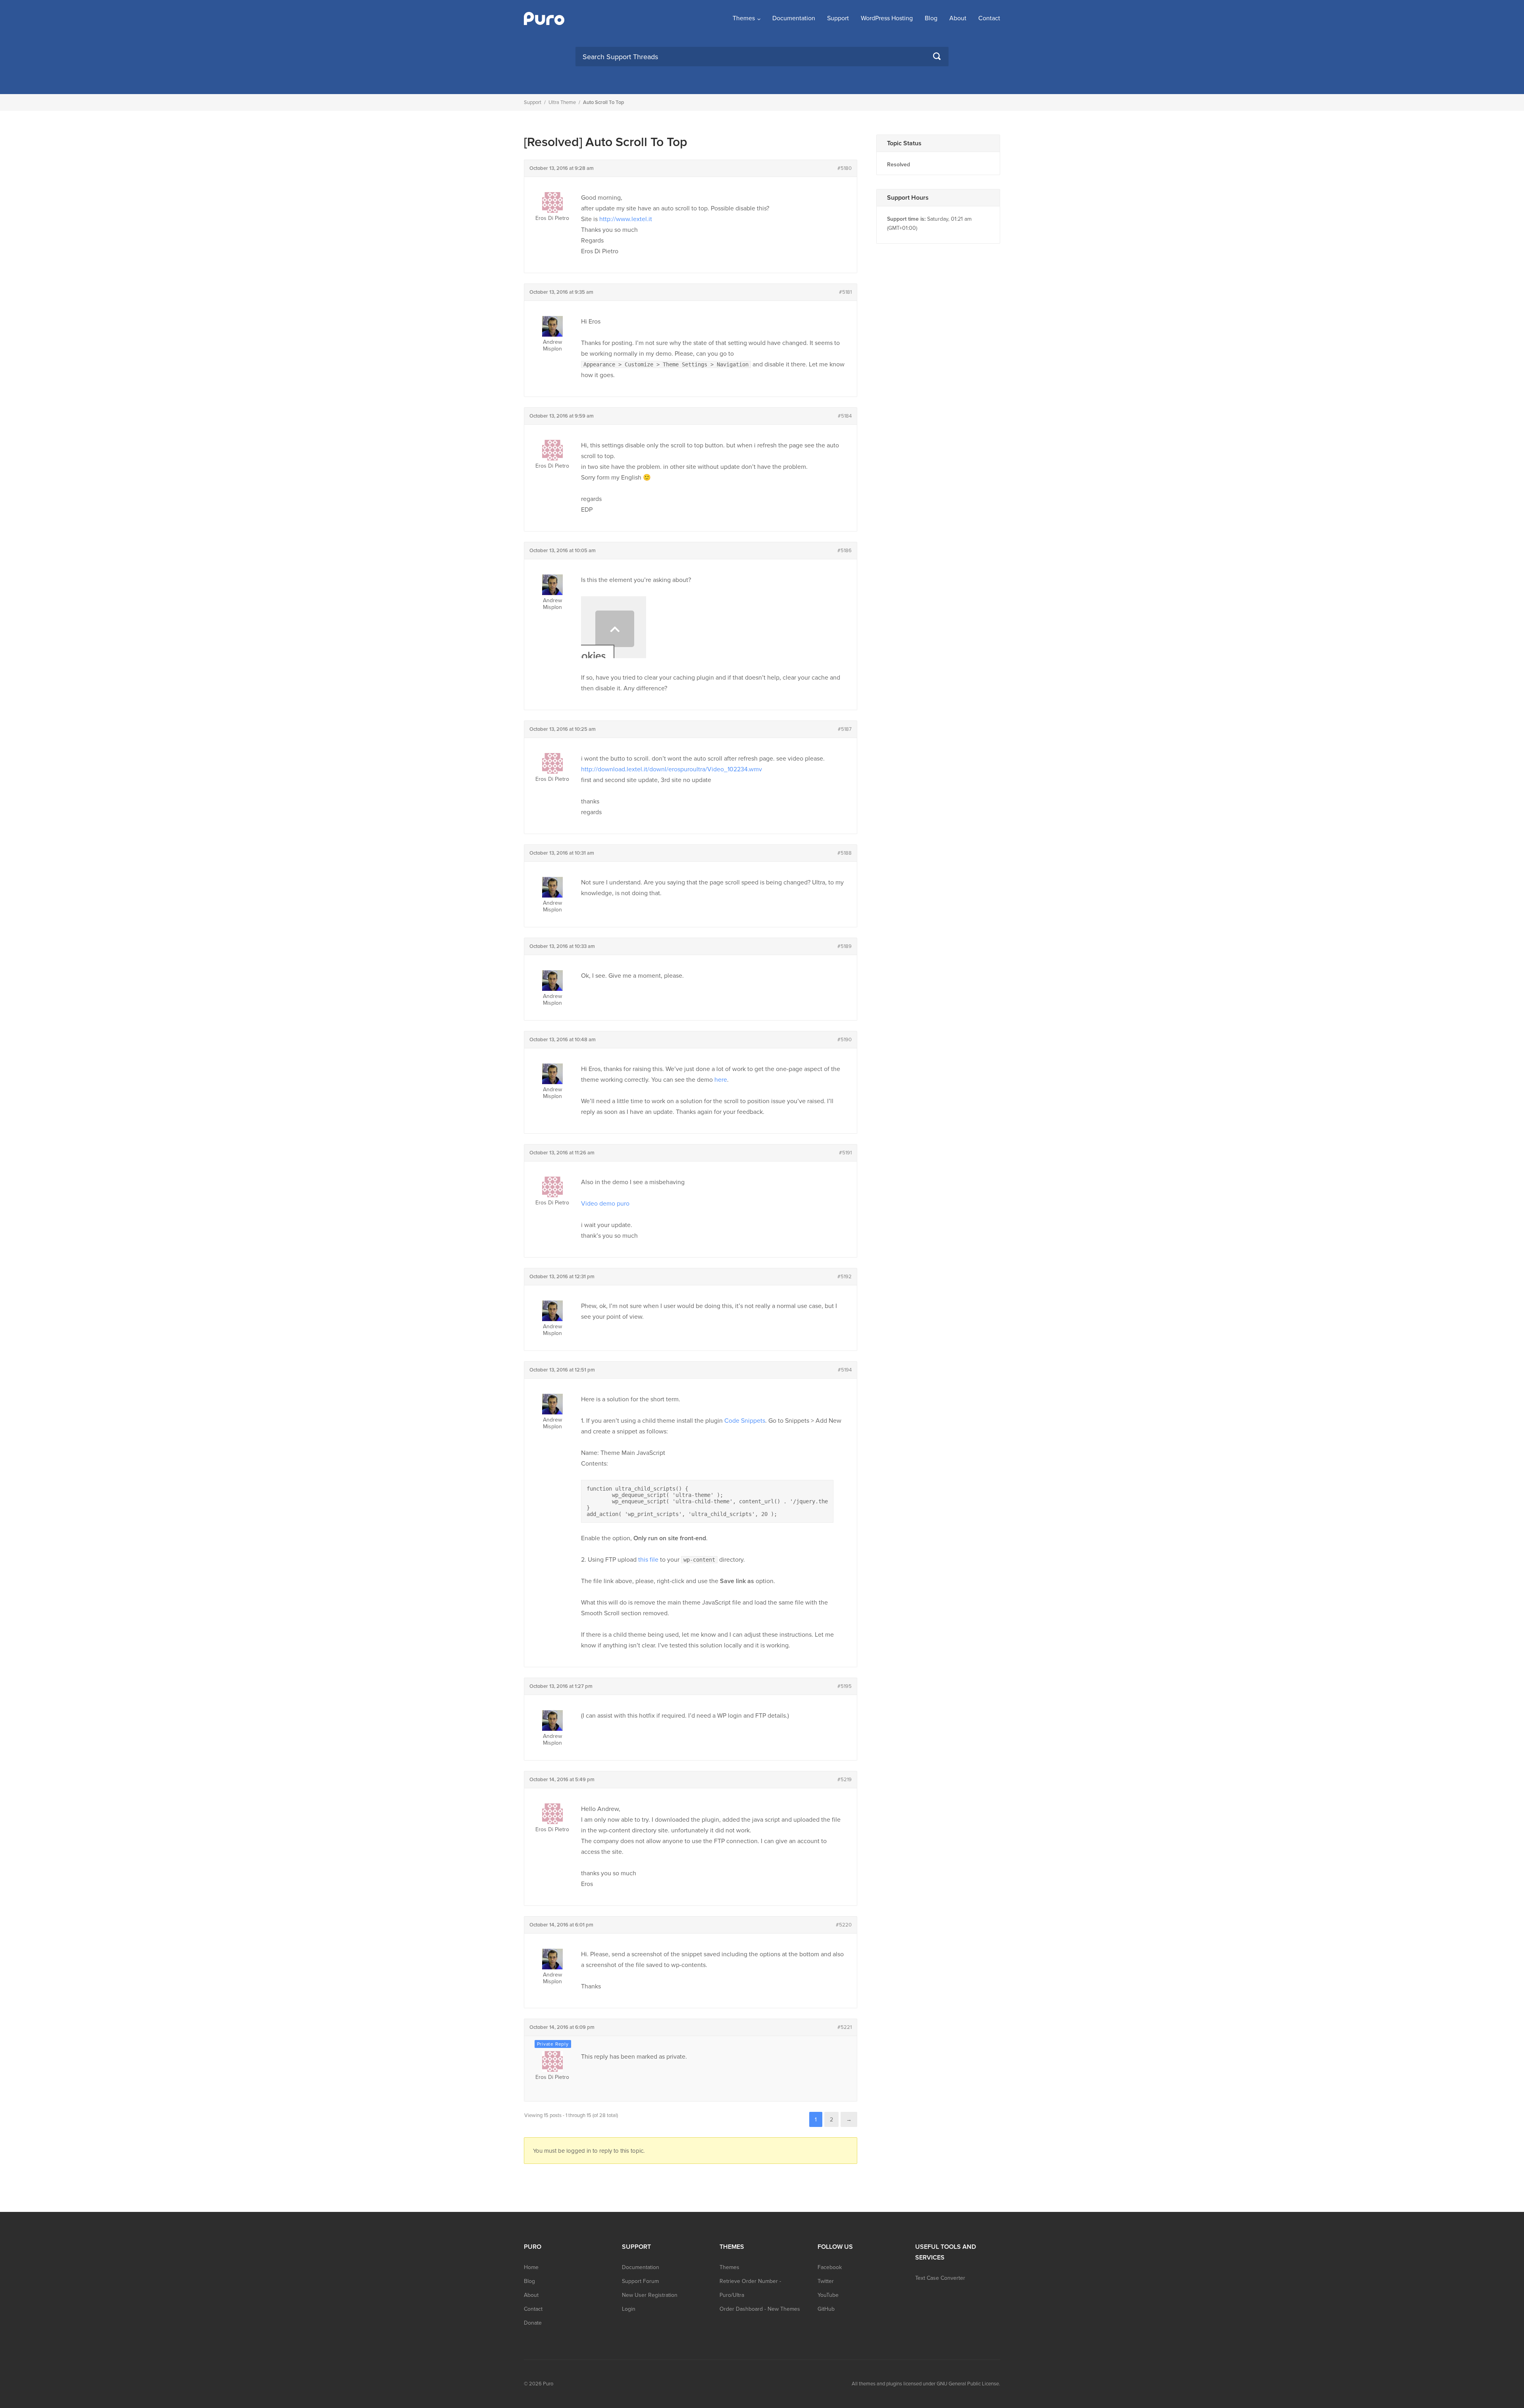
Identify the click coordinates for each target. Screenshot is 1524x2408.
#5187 (845, 729)
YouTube (828, 2295)
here (721, 1080)
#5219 (845, 1780)
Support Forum (640, 2281)
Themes (744, 18)
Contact (989, 18)
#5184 (845, 416)
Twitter (826, 2281)
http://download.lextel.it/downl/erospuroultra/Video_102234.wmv (672, 769)
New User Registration (650, 2295)
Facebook (830, 2267)
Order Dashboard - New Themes (760, 2309)
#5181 (845, 292)
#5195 (845, 1686)
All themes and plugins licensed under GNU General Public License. (926, 2384)
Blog (931, 18)
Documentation (794, 18)
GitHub (826, 2309)
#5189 (845, 946)
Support (838, 18)
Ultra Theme (562, 102)
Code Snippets (745, 1421)
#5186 (845, 551)
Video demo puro (605, 1204)
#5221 (845, 2027)
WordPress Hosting (887, 18)
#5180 (845, 168)
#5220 (844, 1925)
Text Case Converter (940, 2278)
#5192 (845, 1277)
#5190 (845, 1040)
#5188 (845, 853)
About (958, 18)
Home (531, 2267)
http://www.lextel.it (626, 219)
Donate (533, 2323)
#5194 (845, 1370)
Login (629, 2309)
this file (648, 1560)
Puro (548, 2384)
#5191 (845, 1153)
